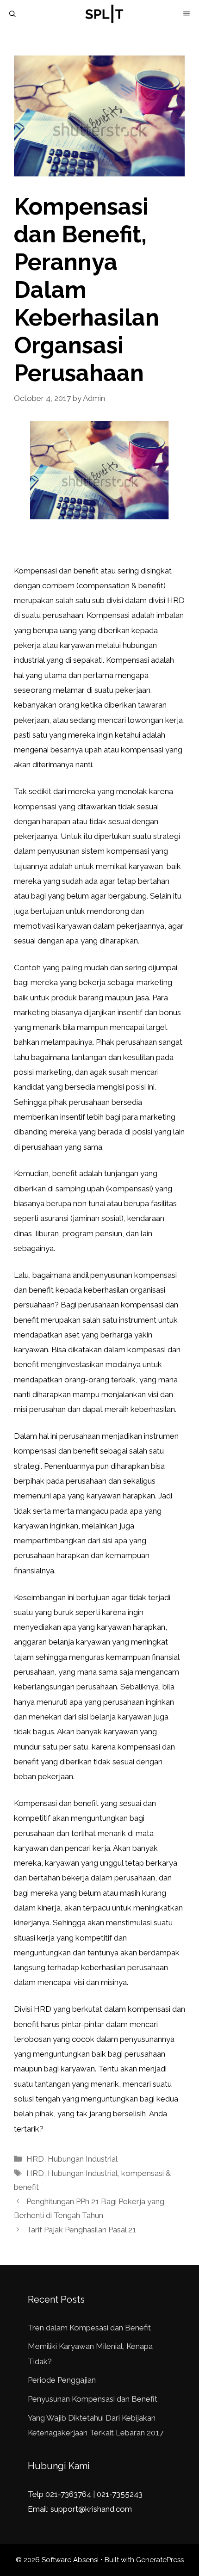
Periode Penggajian (62, 2380)
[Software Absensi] (104, 14)
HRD (35, 2159)
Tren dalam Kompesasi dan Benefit (89, 2328)
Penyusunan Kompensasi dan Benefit (93, 2399)
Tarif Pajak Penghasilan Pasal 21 (81, 2230)
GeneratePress (160, 2560)
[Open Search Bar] (12, 14)
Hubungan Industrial (83, 2159)
